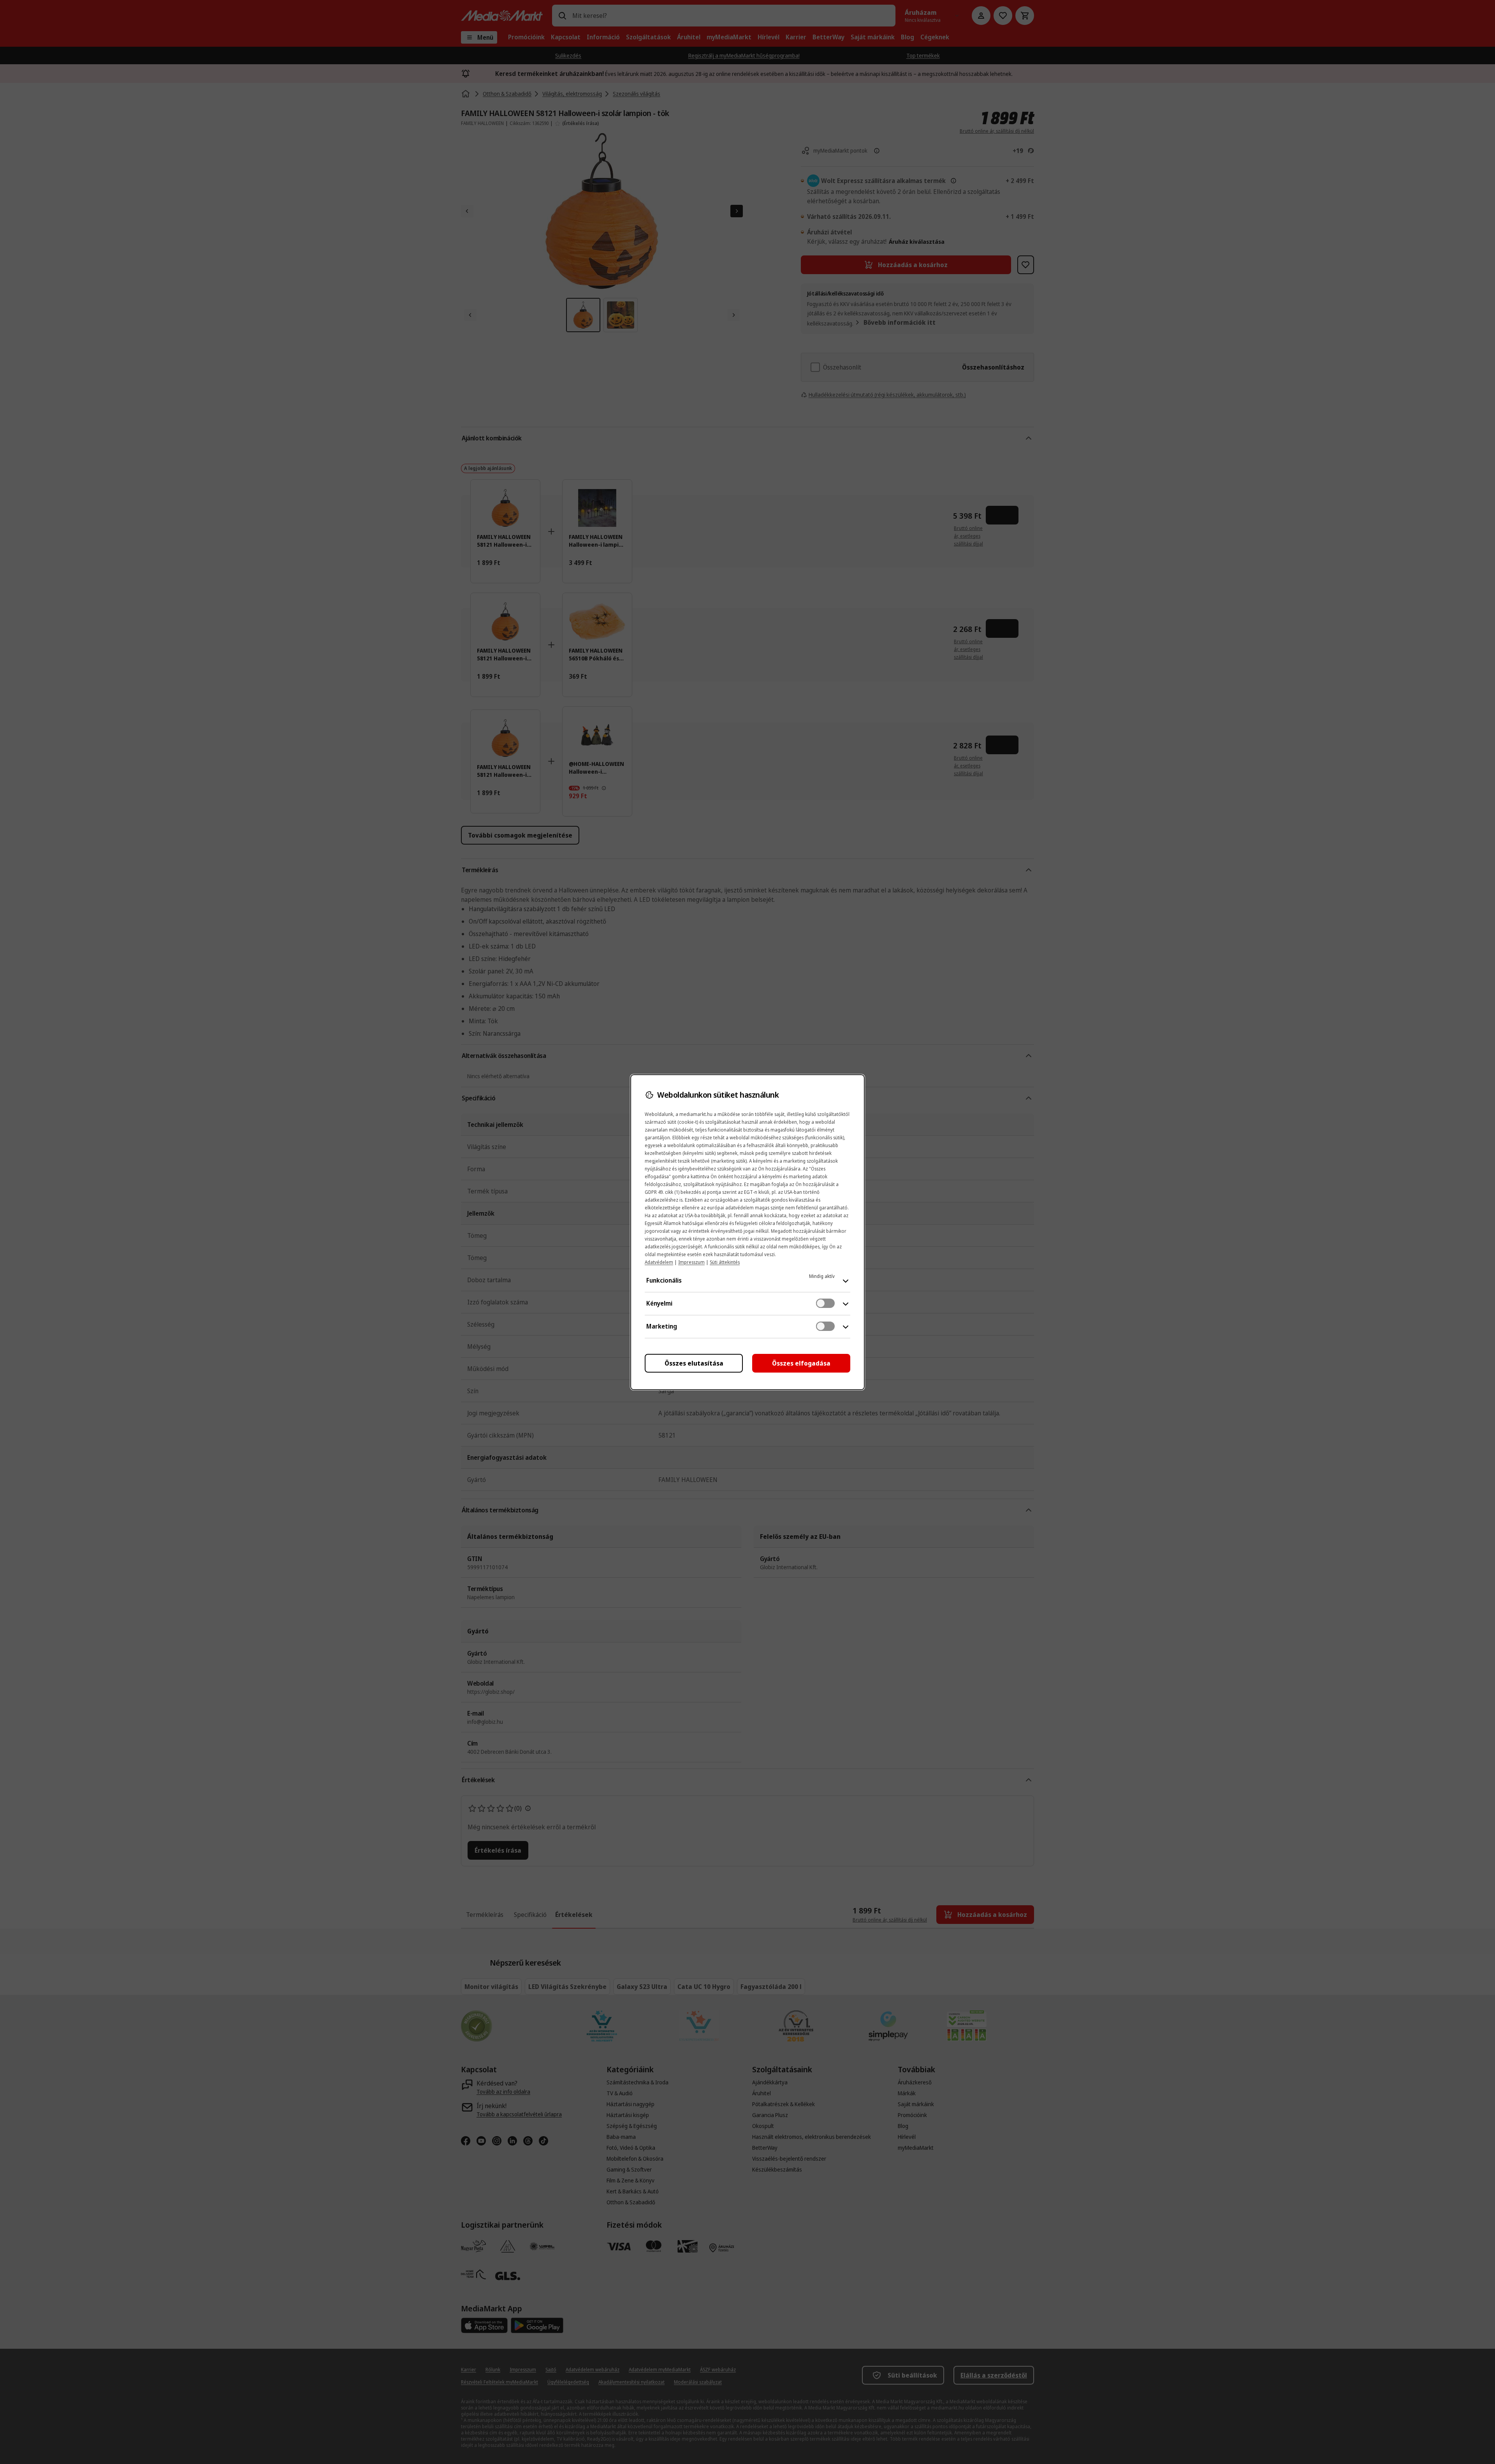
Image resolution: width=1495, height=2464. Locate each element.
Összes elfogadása (801, 1363)
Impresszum (691, 1262)
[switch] (825, 1303)
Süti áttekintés (725, 1262)
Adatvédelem (659, 1262)
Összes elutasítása (694, 1363)
